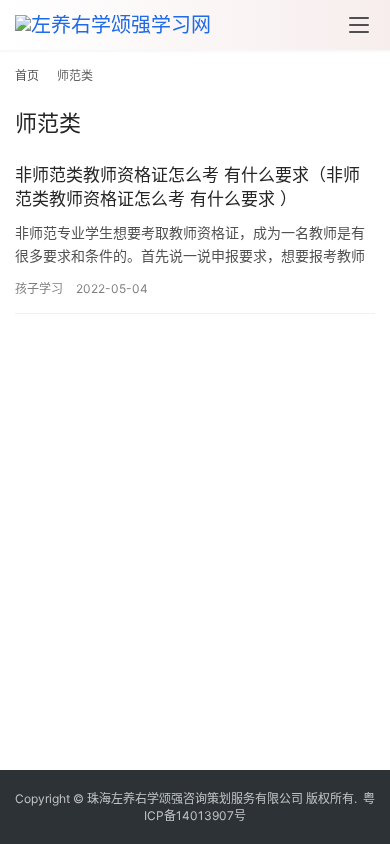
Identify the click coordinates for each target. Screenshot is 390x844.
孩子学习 (39, 288)
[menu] (359, 25)
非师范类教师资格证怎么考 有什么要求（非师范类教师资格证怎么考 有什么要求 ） (187, 187)
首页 (27, 75)
